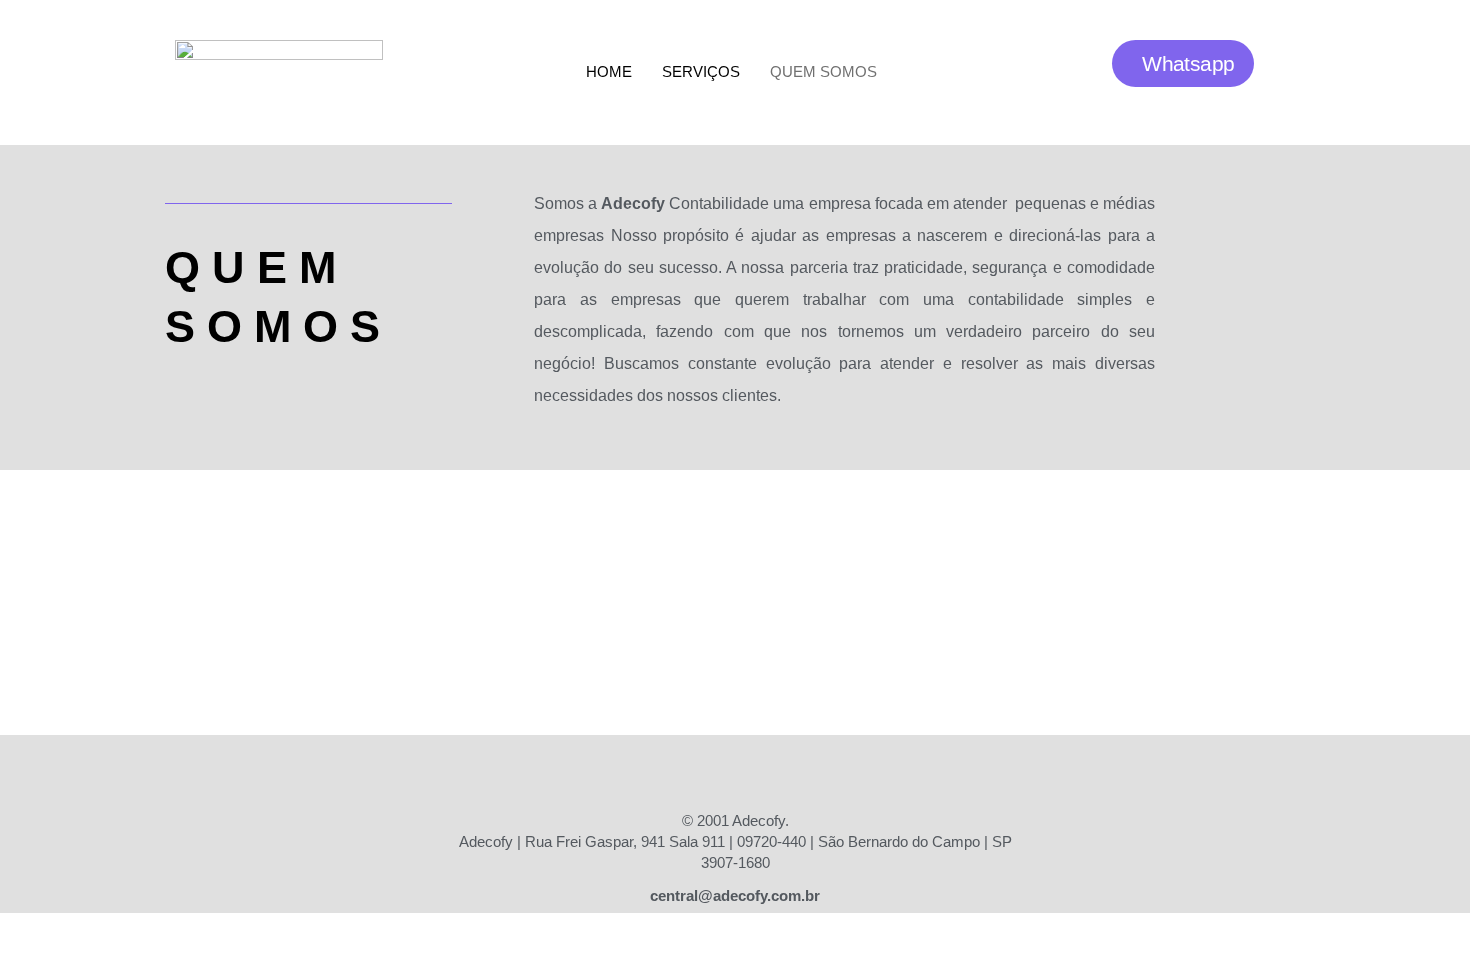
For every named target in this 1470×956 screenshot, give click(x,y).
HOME (609, 71)
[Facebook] (680, 770)
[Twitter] (790, 770)
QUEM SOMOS (823, 71)
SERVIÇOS (701, 71)
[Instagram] (735, 770)
